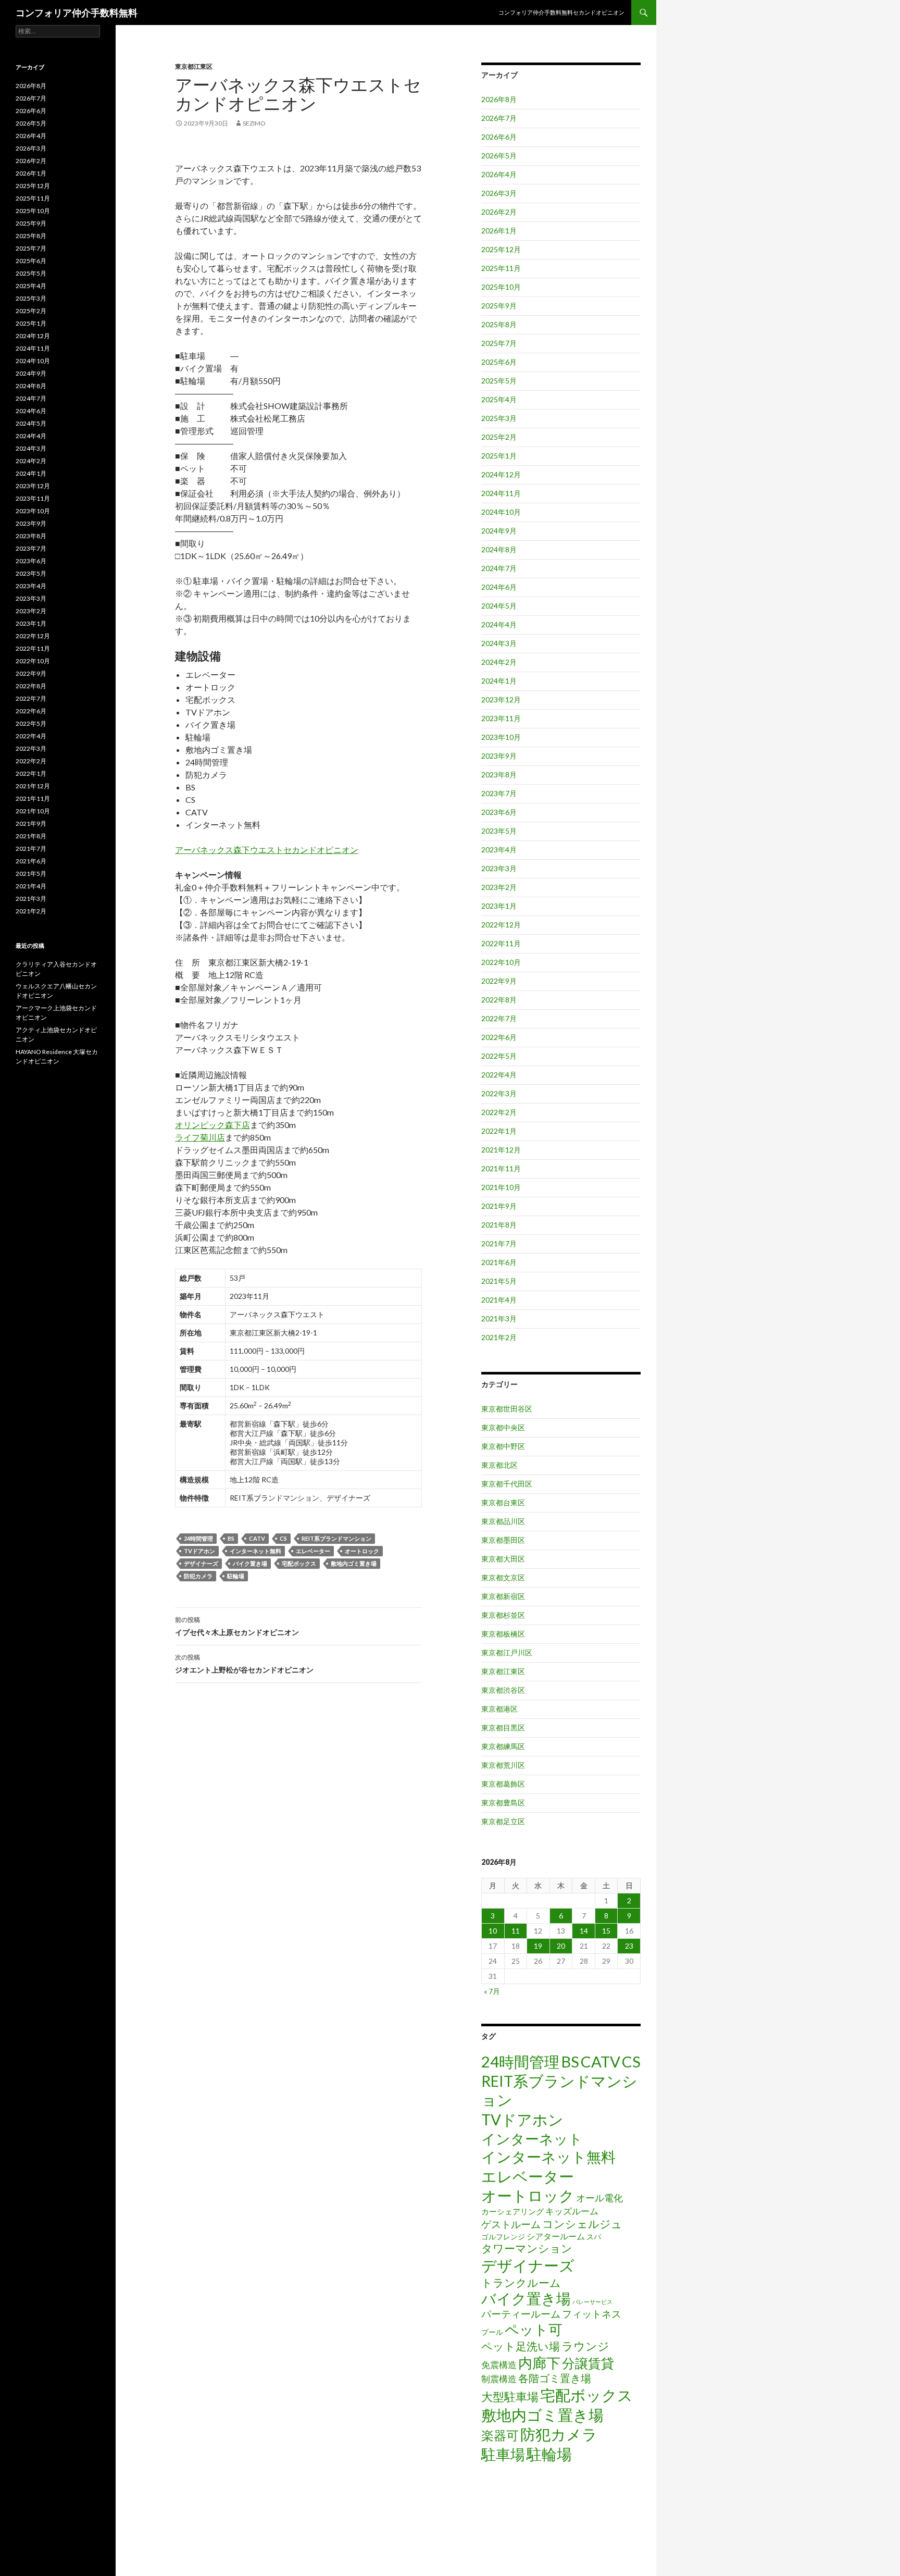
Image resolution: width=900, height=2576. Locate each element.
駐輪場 (236, 1576)
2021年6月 (499, 1262)
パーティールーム (521, 2314)
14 (584, 1931)
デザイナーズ (201, 1563)
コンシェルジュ (582, 2224)
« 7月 (492, 1991)
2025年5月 (499, 381)
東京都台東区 (503, 1502)
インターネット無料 (255, 1551)
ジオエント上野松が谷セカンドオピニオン (244, 1664)
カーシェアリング (512, 2212)
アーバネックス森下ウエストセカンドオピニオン (267, 850)
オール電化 (599, 2198)
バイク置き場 (250, 1563)
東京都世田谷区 (507, 1409)
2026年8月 (499, 99)
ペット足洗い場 (521, 2346)
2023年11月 (501, 718)
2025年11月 (501, 268)
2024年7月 (499, 568)
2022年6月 (499, 1037)
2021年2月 (499, 1337)
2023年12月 (501, 699)
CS (283, 1538)
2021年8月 (499, 1225)
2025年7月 (499, 343)
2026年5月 (499, 156)
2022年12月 (501, 925)
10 (493, 1931)
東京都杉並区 (503, 1615)
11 (516, 1931)
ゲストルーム (511, 2224)
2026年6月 (499, 137)
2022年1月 (499, 1131)
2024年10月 (501, 512)
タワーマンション (527, 2248)
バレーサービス (592, 2302)
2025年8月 (499, 324)
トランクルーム (521, 2282)
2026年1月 (499, 231)
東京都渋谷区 (503, 1690)
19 (538, 1946)
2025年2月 (499, 437)
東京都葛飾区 (503, 1784)
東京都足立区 (503, 1821)
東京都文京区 (503, 1577)
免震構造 (499, 2365)
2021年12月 (501, 1150)
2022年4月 (499, 1075)
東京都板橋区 (503, 1634)
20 (561, 1946)
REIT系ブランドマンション (336, 1538)
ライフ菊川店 (200, 1137)
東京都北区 (499, 1465)
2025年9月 (499, 306)
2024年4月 (499, 624)
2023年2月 (499, 887)
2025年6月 (499, 362)
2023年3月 (499, 868)
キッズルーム (572, 2211)
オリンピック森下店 (213, 1125)
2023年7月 (499, 793)
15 (606, 1931)
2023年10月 (501, 737)
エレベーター (313, 1551)
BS (231, 1538)
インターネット (532, 2139)
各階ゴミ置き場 (555, 2378)
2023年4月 (499, 850)
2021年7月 (499, 1243)
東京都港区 (499, 1709)
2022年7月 (499, 1018)
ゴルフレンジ (503, 2237)
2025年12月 (501, 249)
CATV (257, 1538)
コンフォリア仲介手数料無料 (77, 13)
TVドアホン (199, 1551)
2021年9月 (499, 1206)
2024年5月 (499, 606)
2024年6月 (499, 587)
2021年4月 (499, 1300)
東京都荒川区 (503, 1765)
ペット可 (534, 2329)
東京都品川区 (503, 1521)
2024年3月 (499, 643)
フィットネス (592, 2314)
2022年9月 (499, 981)
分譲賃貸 (588, 2363)
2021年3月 (499, 1318)
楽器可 (500, 2435)
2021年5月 (499, 1281)
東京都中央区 (503, 1427)
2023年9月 (499, 756)
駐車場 (503, 2454)
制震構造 (499, 2379)
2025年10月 (501, 287)
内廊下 (539, 2363)
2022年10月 (501, 962)
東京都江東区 (194, 66)
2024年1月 (499, 681)
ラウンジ (585, 2346)
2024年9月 (499, 531)
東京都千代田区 (507, 1484)
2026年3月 (499, 193)
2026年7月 (499, 118)
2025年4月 (499, 399)
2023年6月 (499, 812)
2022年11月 (501, 943)
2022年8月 (499, 1000)
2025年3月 (499, 418)
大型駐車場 (510, 2397)
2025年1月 (499, 456)
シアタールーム (556, 2236)
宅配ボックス (299, 1563)
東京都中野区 (503, 1446)
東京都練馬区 (503, 1746)
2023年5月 (499, 831)
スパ (594, 2237)
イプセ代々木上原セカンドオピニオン (237, 1626)
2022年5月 (499, 1056)
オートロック (362, 1551)
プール (492, 2332)
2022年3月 (499, 1093)
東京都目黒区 (503, 1727)
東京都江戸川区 (507, 1652)
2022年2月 (499, 1112)
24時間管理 (198, 1538)
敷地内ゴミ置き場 (354, 1563)
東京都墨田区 (503, 1540)
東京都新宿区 (503, 1596)
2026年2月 (499, 212)
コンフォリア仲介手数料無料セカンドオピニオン (561, 12)
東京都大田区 (503, 1559)
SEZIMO (254, 123)
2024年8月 (499, 549)
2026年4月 (499, 174)
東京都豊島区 (503, 1803)
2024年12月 (501, 474)
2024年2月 (499, 662)
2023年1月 (499, 906)
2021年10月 (501, 1187)
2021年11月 (501, 1168)
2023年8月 (499, 775)
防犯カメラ (198, 1576)
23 (629, 1946)
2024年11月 (501, 493)
